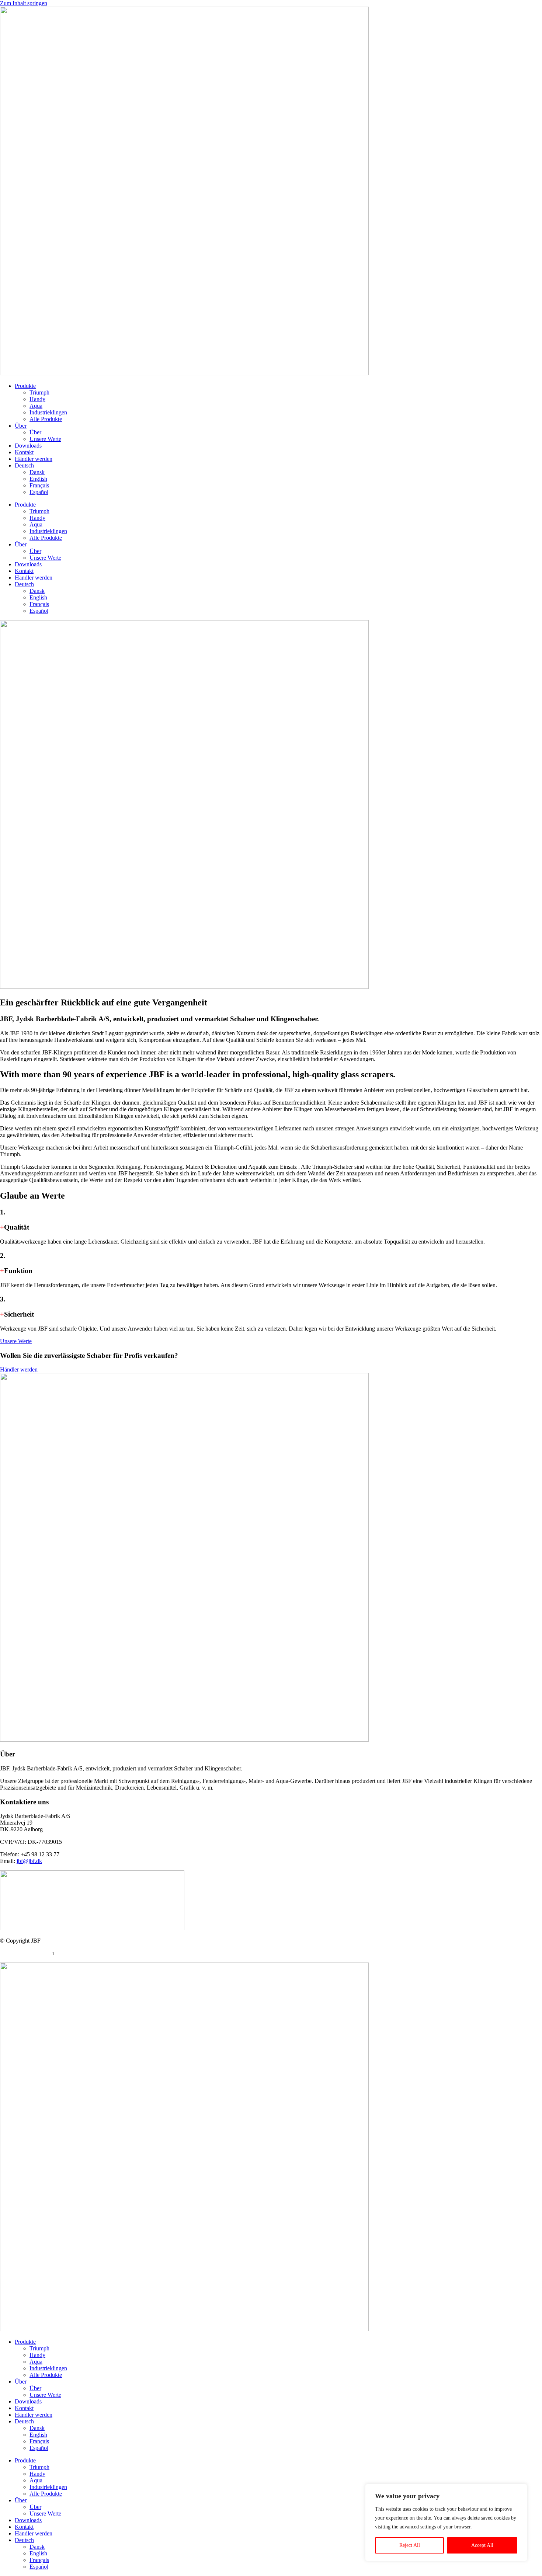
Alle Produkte (46, 419)
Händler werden (34, 459)
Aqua (36, 406)
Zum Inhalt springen (24, 3)
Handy (37, 399)
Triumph (39, 392)
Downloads (28, 446)
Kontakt (24, 452)
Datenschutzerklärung (26, 1953)
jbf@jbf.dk (29, 1861)
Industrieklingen (48, 412)
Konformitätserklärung (82, 1953)
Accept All (482, 2545)
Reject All (410, 2545)
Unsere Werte (45, 439)
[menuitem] (278, 466)
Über (21, 426)
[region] (446, 2523)
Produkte (25, 386)
